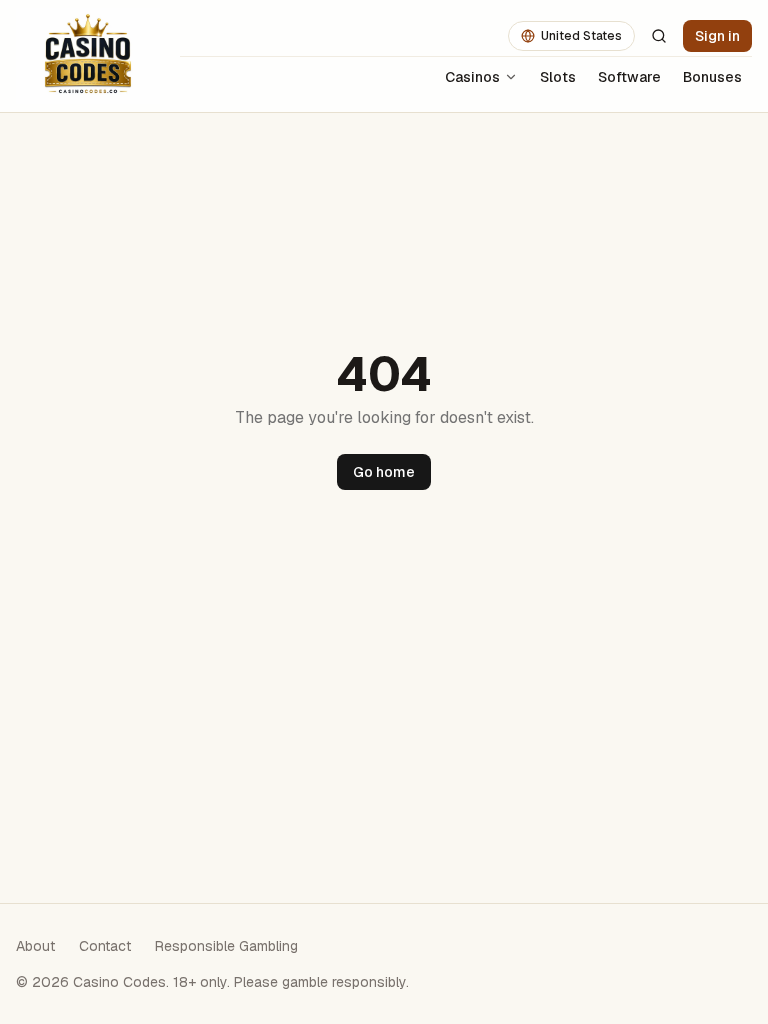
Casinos (472, 77)
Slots (558, 77)
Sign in (717, 36)
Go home (384, 472)
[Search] (659, 36)
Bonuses (712, 77)
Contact (105, 946)
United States (581, 36)
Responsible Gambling (226, 946)
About (35, 946)
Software (629, 77)
